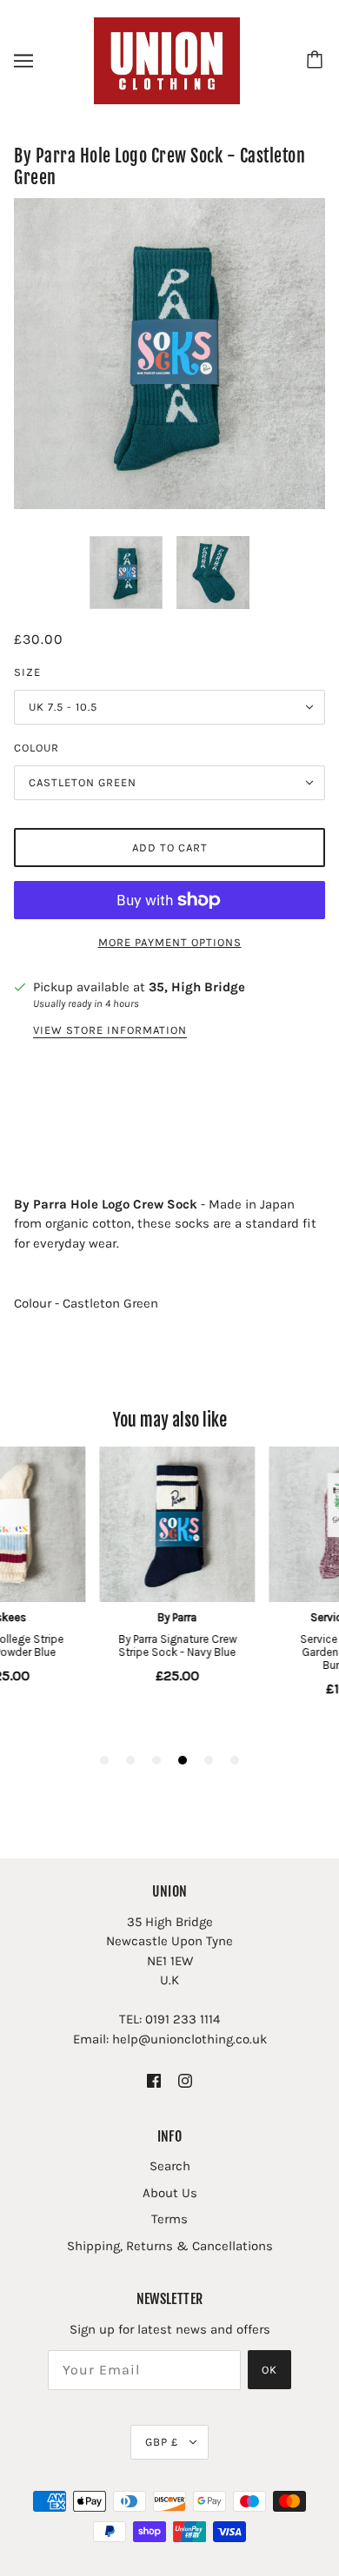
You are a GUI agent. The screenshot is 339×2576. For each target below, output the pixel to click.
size (27, 672)
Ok (269, 2370)
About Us (170, 2193)
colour (37, 748)
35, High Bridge (197, 987)
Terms (169, 2219)
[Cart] (317, 61)
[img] (154, 2079)
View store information (110, 1030)
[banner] (167, 60)
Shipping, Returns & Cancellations (170, 2246)
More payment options (170, 942)
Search (170, 2166)
